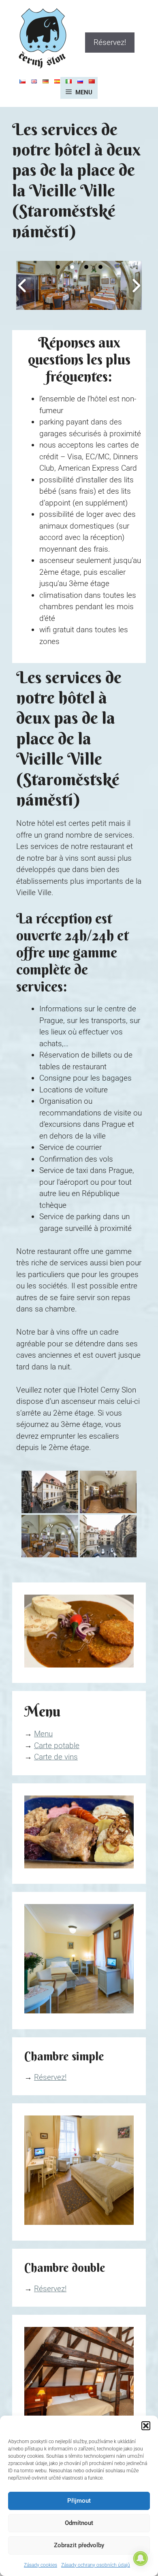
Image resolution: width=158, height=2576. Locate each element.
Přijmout (79, 2501)
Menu (43, 1734)
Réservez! (110, 42)
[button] (146, 2426)
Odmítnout (79, 2523)
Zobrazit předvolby (79, 2545)
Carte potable (57, 1745)
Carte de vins (56, 1757)
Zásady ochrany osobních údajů (96, 2565)
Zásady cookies (41, 2565)
